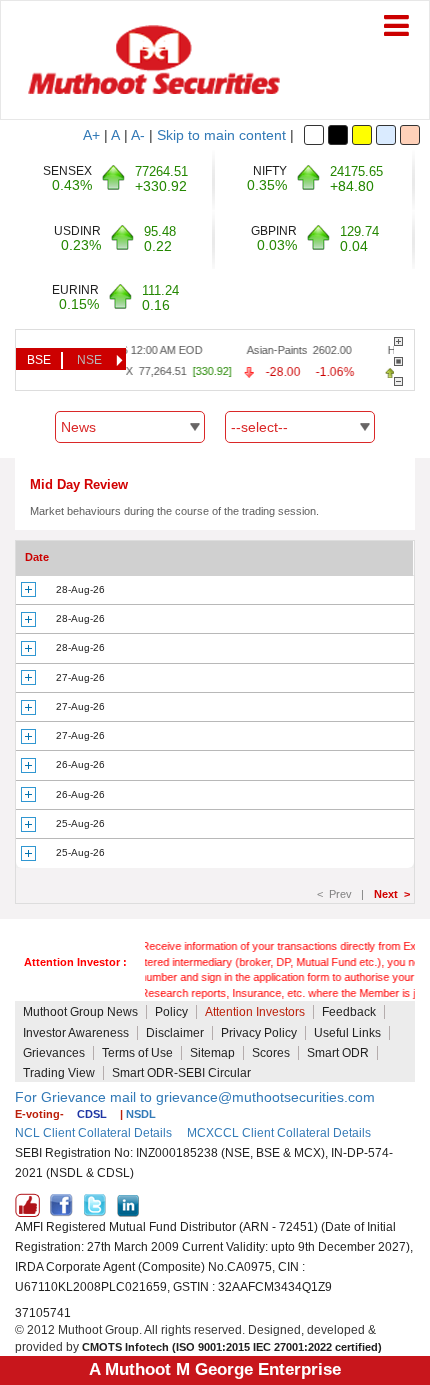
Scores (271, 1053)
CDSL (92, 1114)
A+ (91, 135)
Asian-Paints (272, 350)
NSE (89, 360)
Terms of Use (137, 1053)
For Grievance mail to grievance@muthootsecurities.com (195, 1097)
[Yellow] (362, 135)
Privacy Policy (259, 1033)
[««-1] (398, 381)
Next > (392, 894)
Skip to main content (221, 135)
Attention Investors (255, 1012)
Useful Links (347, 1033)
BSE (39, 360)
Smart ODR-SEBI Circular (181, 1073)
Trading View (59, 1073)
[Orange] (410, 135)
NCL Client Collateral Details (93, 1133)
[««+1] (398, 341)
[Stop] (398, 361)
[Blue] (386, 135)
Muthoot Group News (80, 1012)
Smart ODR (338, 1053)
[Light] (314, 135)
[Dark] (338, 135)
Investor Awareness (76, 1033)
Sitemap (212, 1053)
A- (138, 135)
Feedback (349, 1012)
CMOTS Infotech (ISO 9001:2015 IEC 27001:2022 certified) (232, 1347)
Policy (171, 1012)
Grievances (54, 1053)
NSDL (141, 1114)
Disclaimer (175, 1033)
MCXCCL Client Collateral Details (279, 1133)
